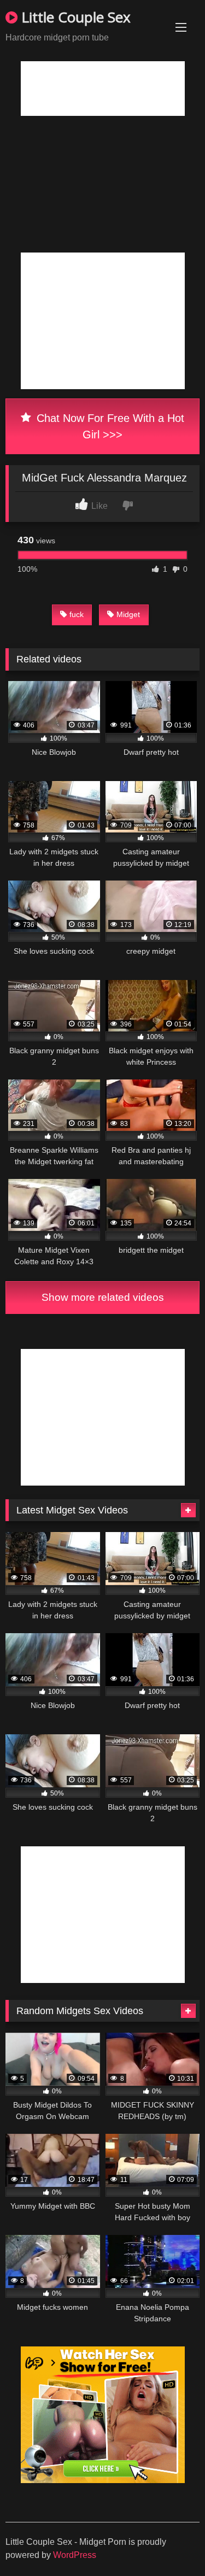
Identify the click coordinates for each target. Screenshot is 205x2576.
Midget (128, 614)
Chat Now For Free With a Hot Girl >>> (109, 426)
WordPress (75, 2555)
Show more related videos (103, 1297)
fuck (77, 614)
